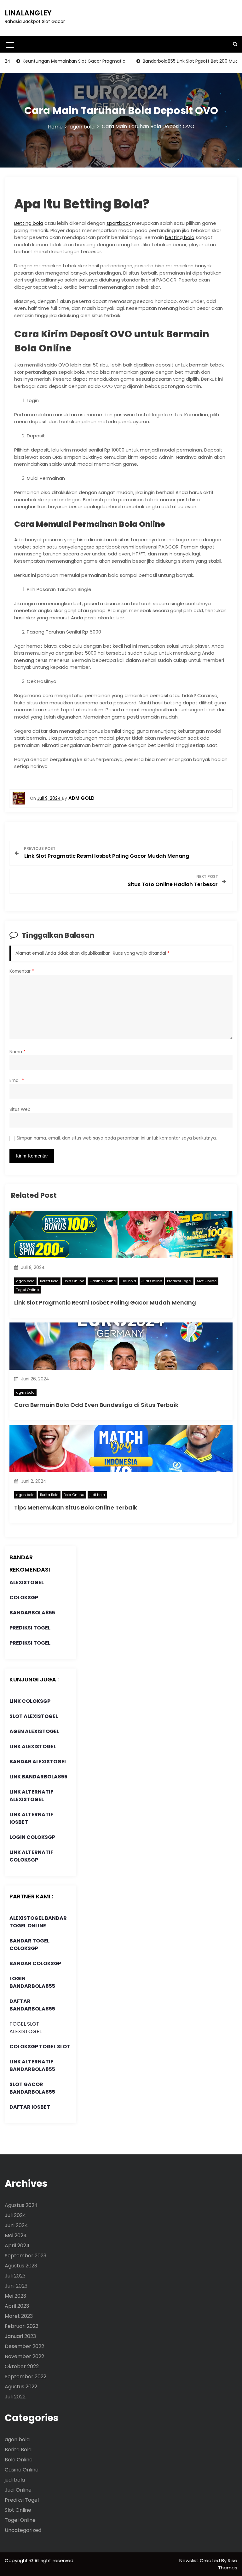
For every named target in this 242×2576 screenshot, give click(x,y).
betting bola (180, 237)
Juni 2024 (16, 2225)
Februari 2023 (22, 2326)
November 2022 (24, 2356)
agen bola (25, 1281)
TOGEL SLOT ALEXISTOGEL (26, 2028)
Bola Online (74, 1281)
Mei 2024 (16, 2235)
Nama (17, 1052)
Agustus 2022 (21, 2387)
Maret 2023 (19, 2316)
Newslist (190, 2560)
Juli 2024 (15, 2215)
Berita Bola (49, 1281)
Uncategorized (23, 2530)
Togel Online (27, 1290)
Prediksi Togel (179, 1281)
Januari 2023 (20, 2336)
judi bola (128, 1281)
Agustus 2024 (21, 2205)
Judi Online (152, 1281)
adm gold (81, 798)
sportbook (119, 223)
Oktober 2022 (22, 2366)
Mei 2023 (15, 2296)
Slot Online (207, 1281)
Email (17, 1080)
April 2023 (17, 2306)
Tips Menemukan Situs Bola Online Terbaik (76, 1507)
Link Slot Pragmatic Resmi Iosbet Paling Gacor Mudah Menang (105, 1302)
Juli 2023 (15, 2276)
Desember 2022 (24, 2346)
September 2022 (26, 2377)
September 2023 (26, 2256)
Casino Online (103, 1281)
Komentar (22, 971)
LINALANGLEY (28, 13)
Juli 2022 (15, 2397)
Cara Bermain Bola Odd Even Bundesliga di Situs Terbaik (96, 1405)
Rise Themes (228, 2564)
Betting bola (29, 223)
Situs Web (20, 1109)
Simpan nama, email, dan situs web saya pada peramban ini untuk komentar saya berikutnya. (117, 1138)
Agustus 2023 (21, 2266)
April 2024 (17, 2246)
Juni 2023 (16, 2286)
